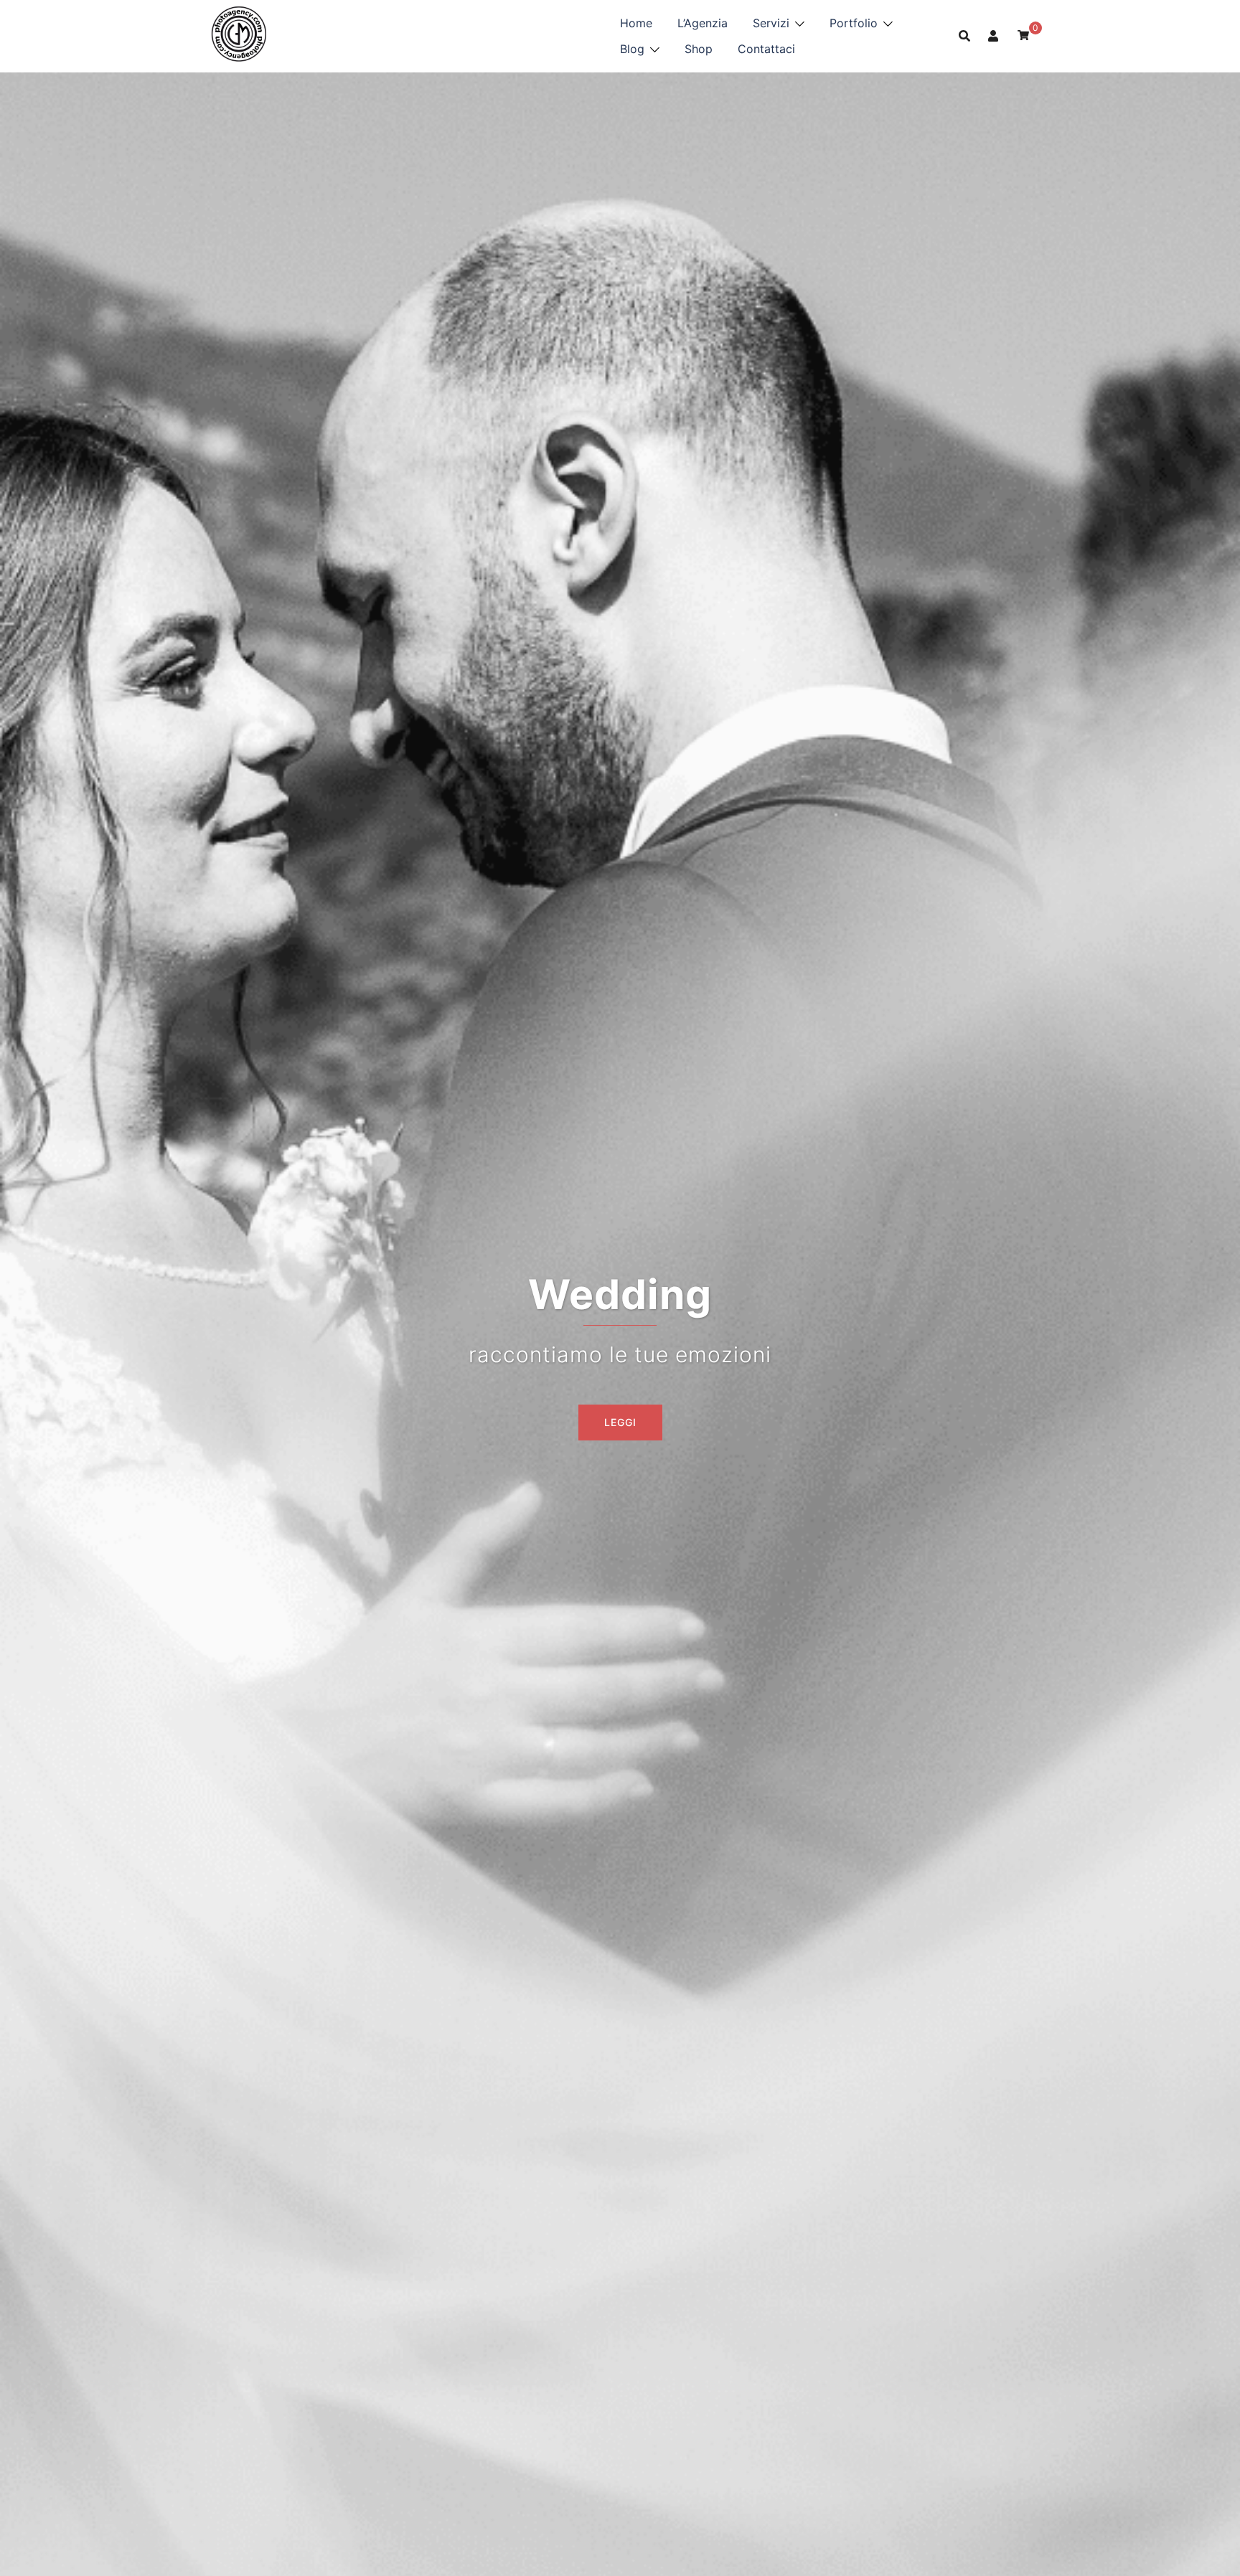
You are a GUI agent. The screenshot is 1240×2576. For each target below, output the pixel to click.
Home (636, 23)
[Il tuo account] (994, 36)
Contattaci (766, 49)
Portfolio (854, 23)
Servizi (771, 23)
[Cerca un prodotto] (964, 36)
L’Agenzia (703, 23)
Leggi (620, 1422)
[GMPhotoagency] (239, 34)
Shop (699, 49)
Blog (632, 49)
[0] (1023, 35)
